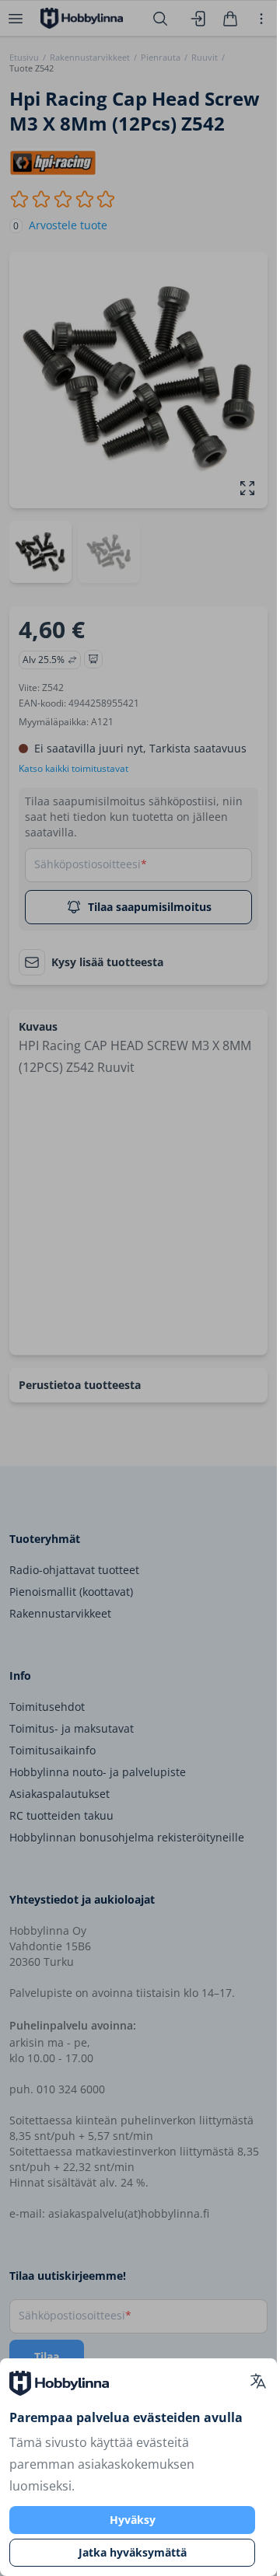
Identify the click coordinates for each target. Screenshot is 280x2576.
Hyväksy (133, 2520)
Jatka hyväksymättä (133, 2552)
